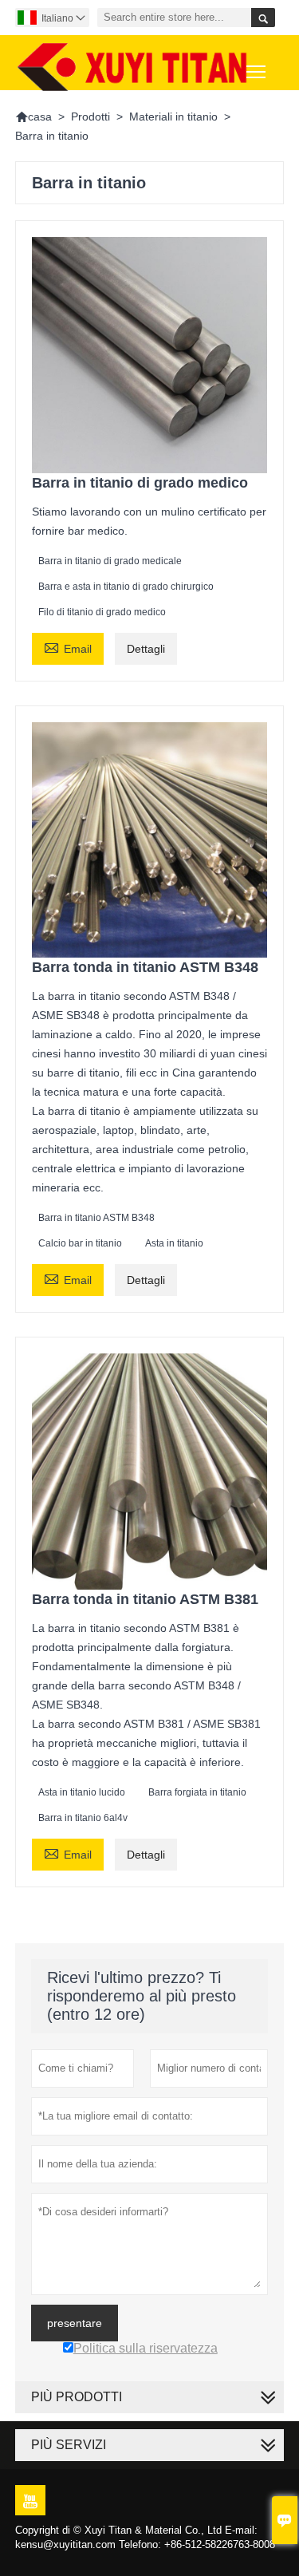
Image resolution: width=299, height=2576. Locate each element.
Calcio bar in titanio (80, 1243)
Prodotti (90, 117)
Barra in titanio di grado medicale (110, 561)
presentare (75, 2323)
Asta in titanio (174, 1243)
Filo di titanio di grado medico (102, 612)
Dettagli (146, 649)
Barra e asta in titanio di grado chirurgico (126, 587)
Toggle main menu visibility (256, 71)
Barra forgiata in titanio (197, 1792)
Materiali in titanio (173, 117)
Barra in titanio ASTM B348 (96, 1218)
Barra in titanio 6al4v (83, 1818)
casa (33, 117)
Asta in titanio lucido (82, 1792)
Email (68, 647)
